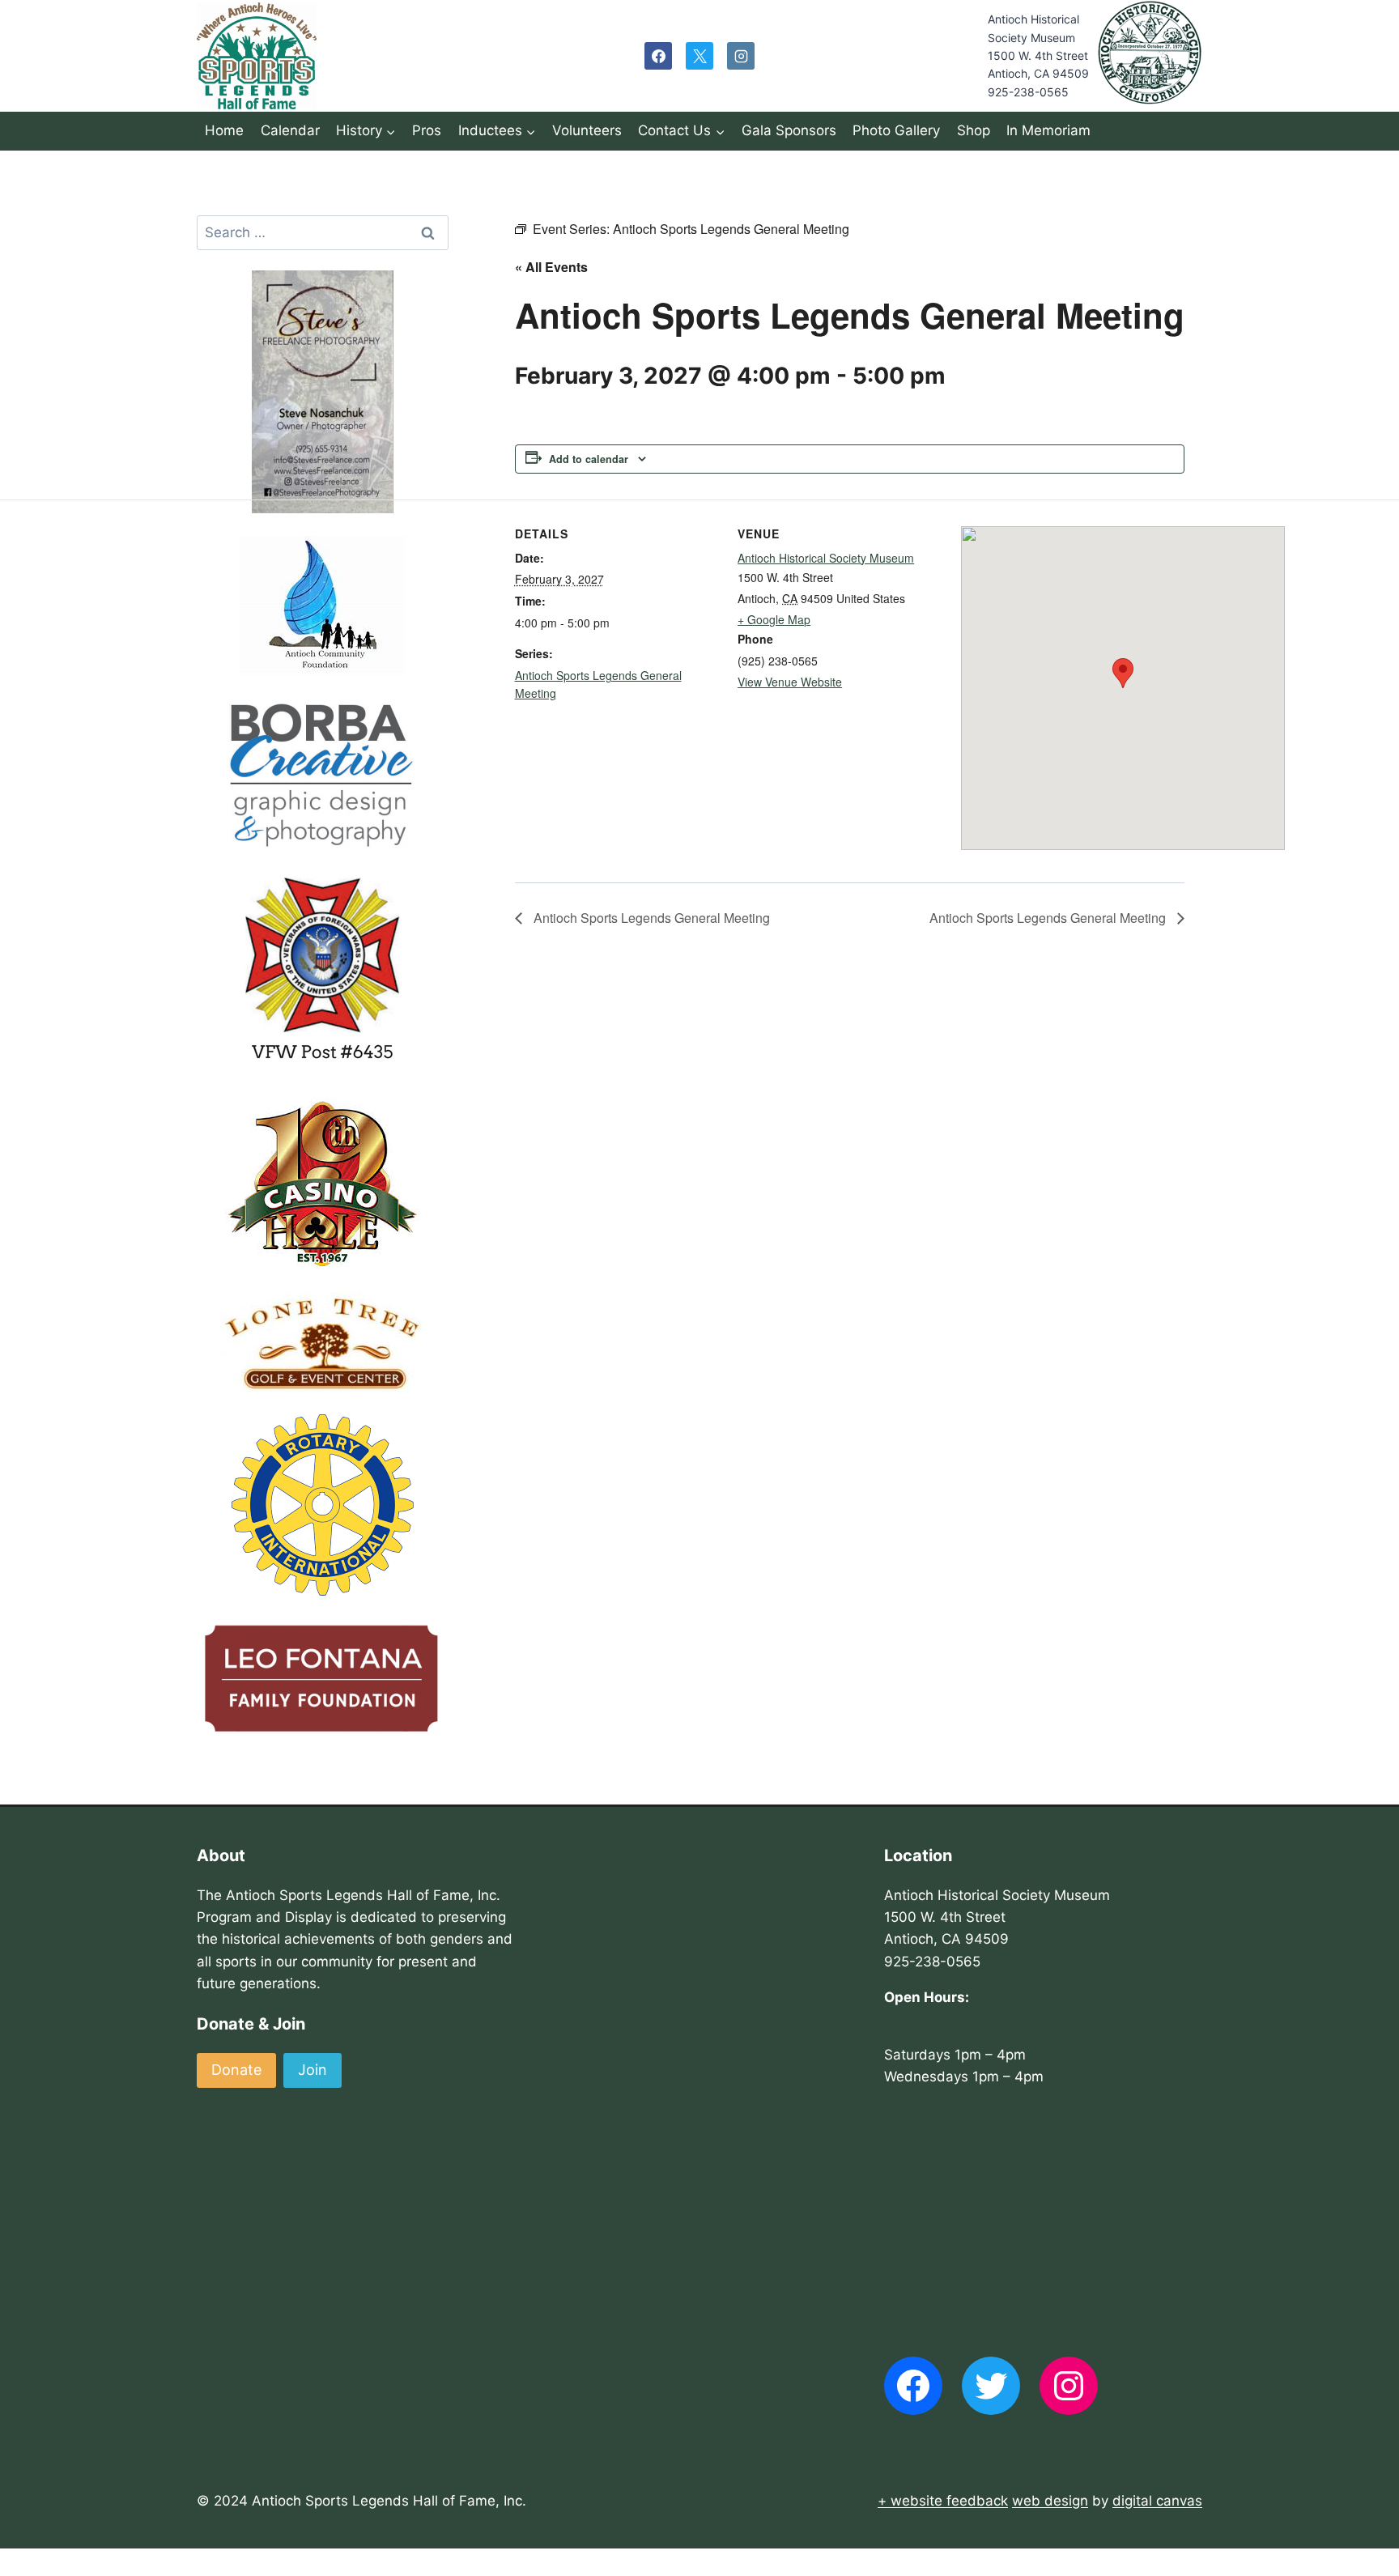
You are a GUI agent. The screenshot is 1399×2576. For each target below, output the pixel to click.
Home (224, 130)
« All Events (551, 267)
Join (313, 2070)
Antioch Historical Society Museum (826, 558)
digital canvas (1157, 2501)
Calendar (290, 130)
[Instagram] (741, 56)
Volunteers (587, 130)
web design (1050, 2501)
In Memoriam (1048, 130)
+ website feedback (943, 2501)
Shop (974, 130)
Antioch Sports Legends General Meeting (650, 918)
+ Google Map (774, 619)
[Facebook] (658, 56)
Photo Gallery (896, 130)
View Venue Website (790, 682)
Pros (427, 130)
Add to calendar (589, 459)
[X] (699, 56)
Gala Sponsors (789, 130)
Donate (236, 2070)
